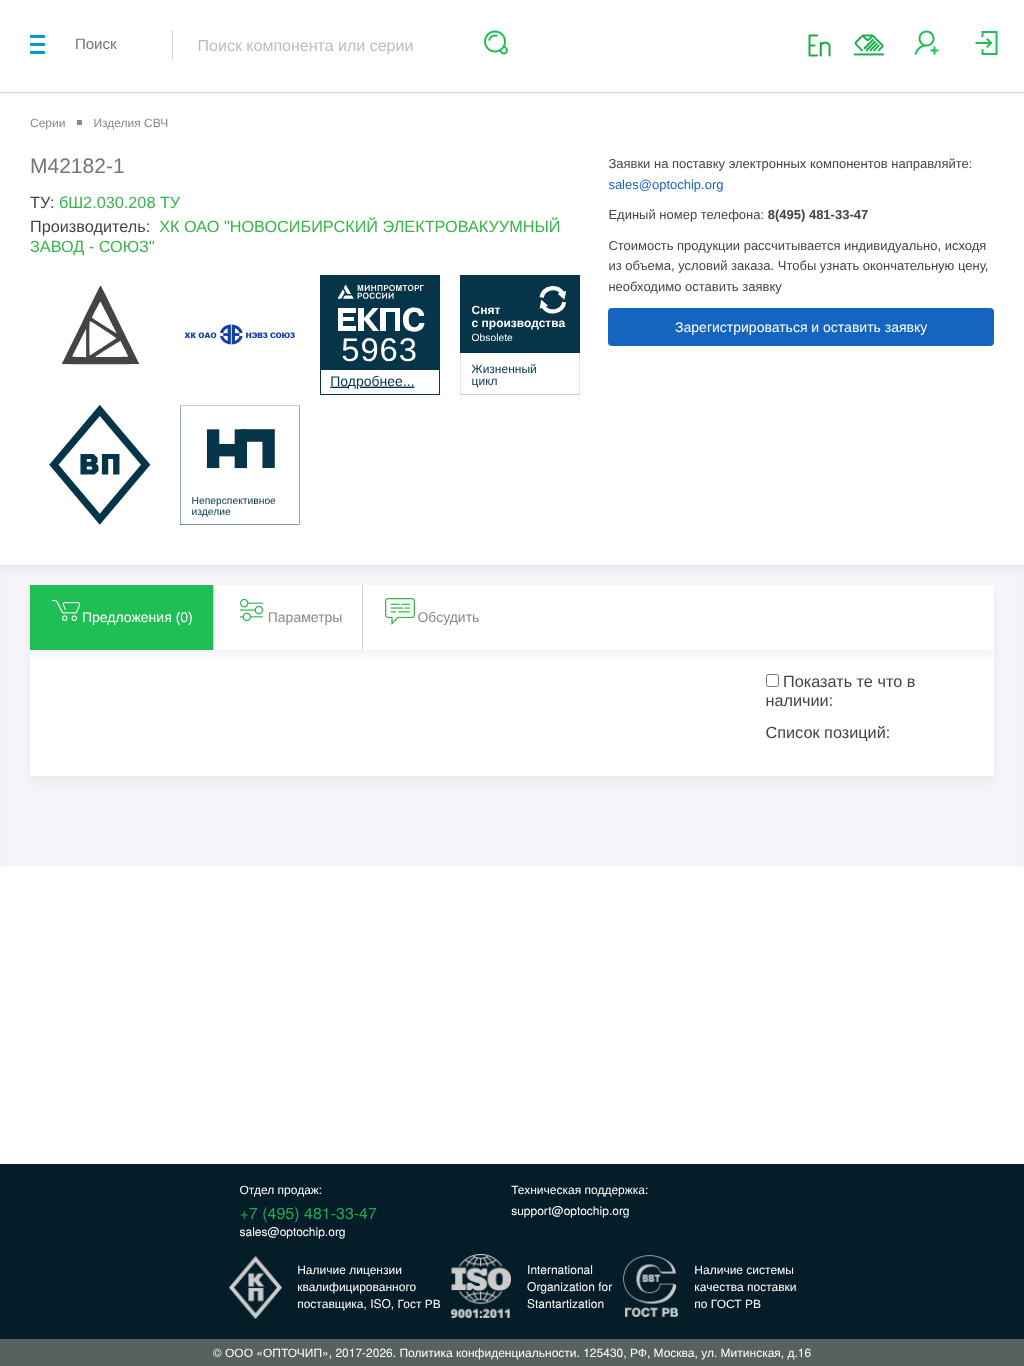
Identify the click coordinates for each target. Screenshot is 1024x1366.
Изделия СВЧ (130, 123)
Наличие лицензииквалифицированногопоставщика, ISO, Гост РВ (369, 1286)
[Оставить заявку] (869, 45)
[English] (825, 44)
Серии (47, 123)
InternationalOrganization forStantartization (569, 1286)
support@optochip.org (570, 1210)
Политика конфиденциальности (487, 1352)
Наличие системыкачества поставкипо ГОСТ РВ (745, 1286)
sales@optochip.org (665, 184)
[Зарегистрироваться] (926, 50)
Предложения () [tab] (137, 617)
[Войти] (986, 50)
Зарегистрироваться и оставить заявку (801, 327)
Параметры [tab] (305, 617)
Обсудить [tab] (448, 617)
